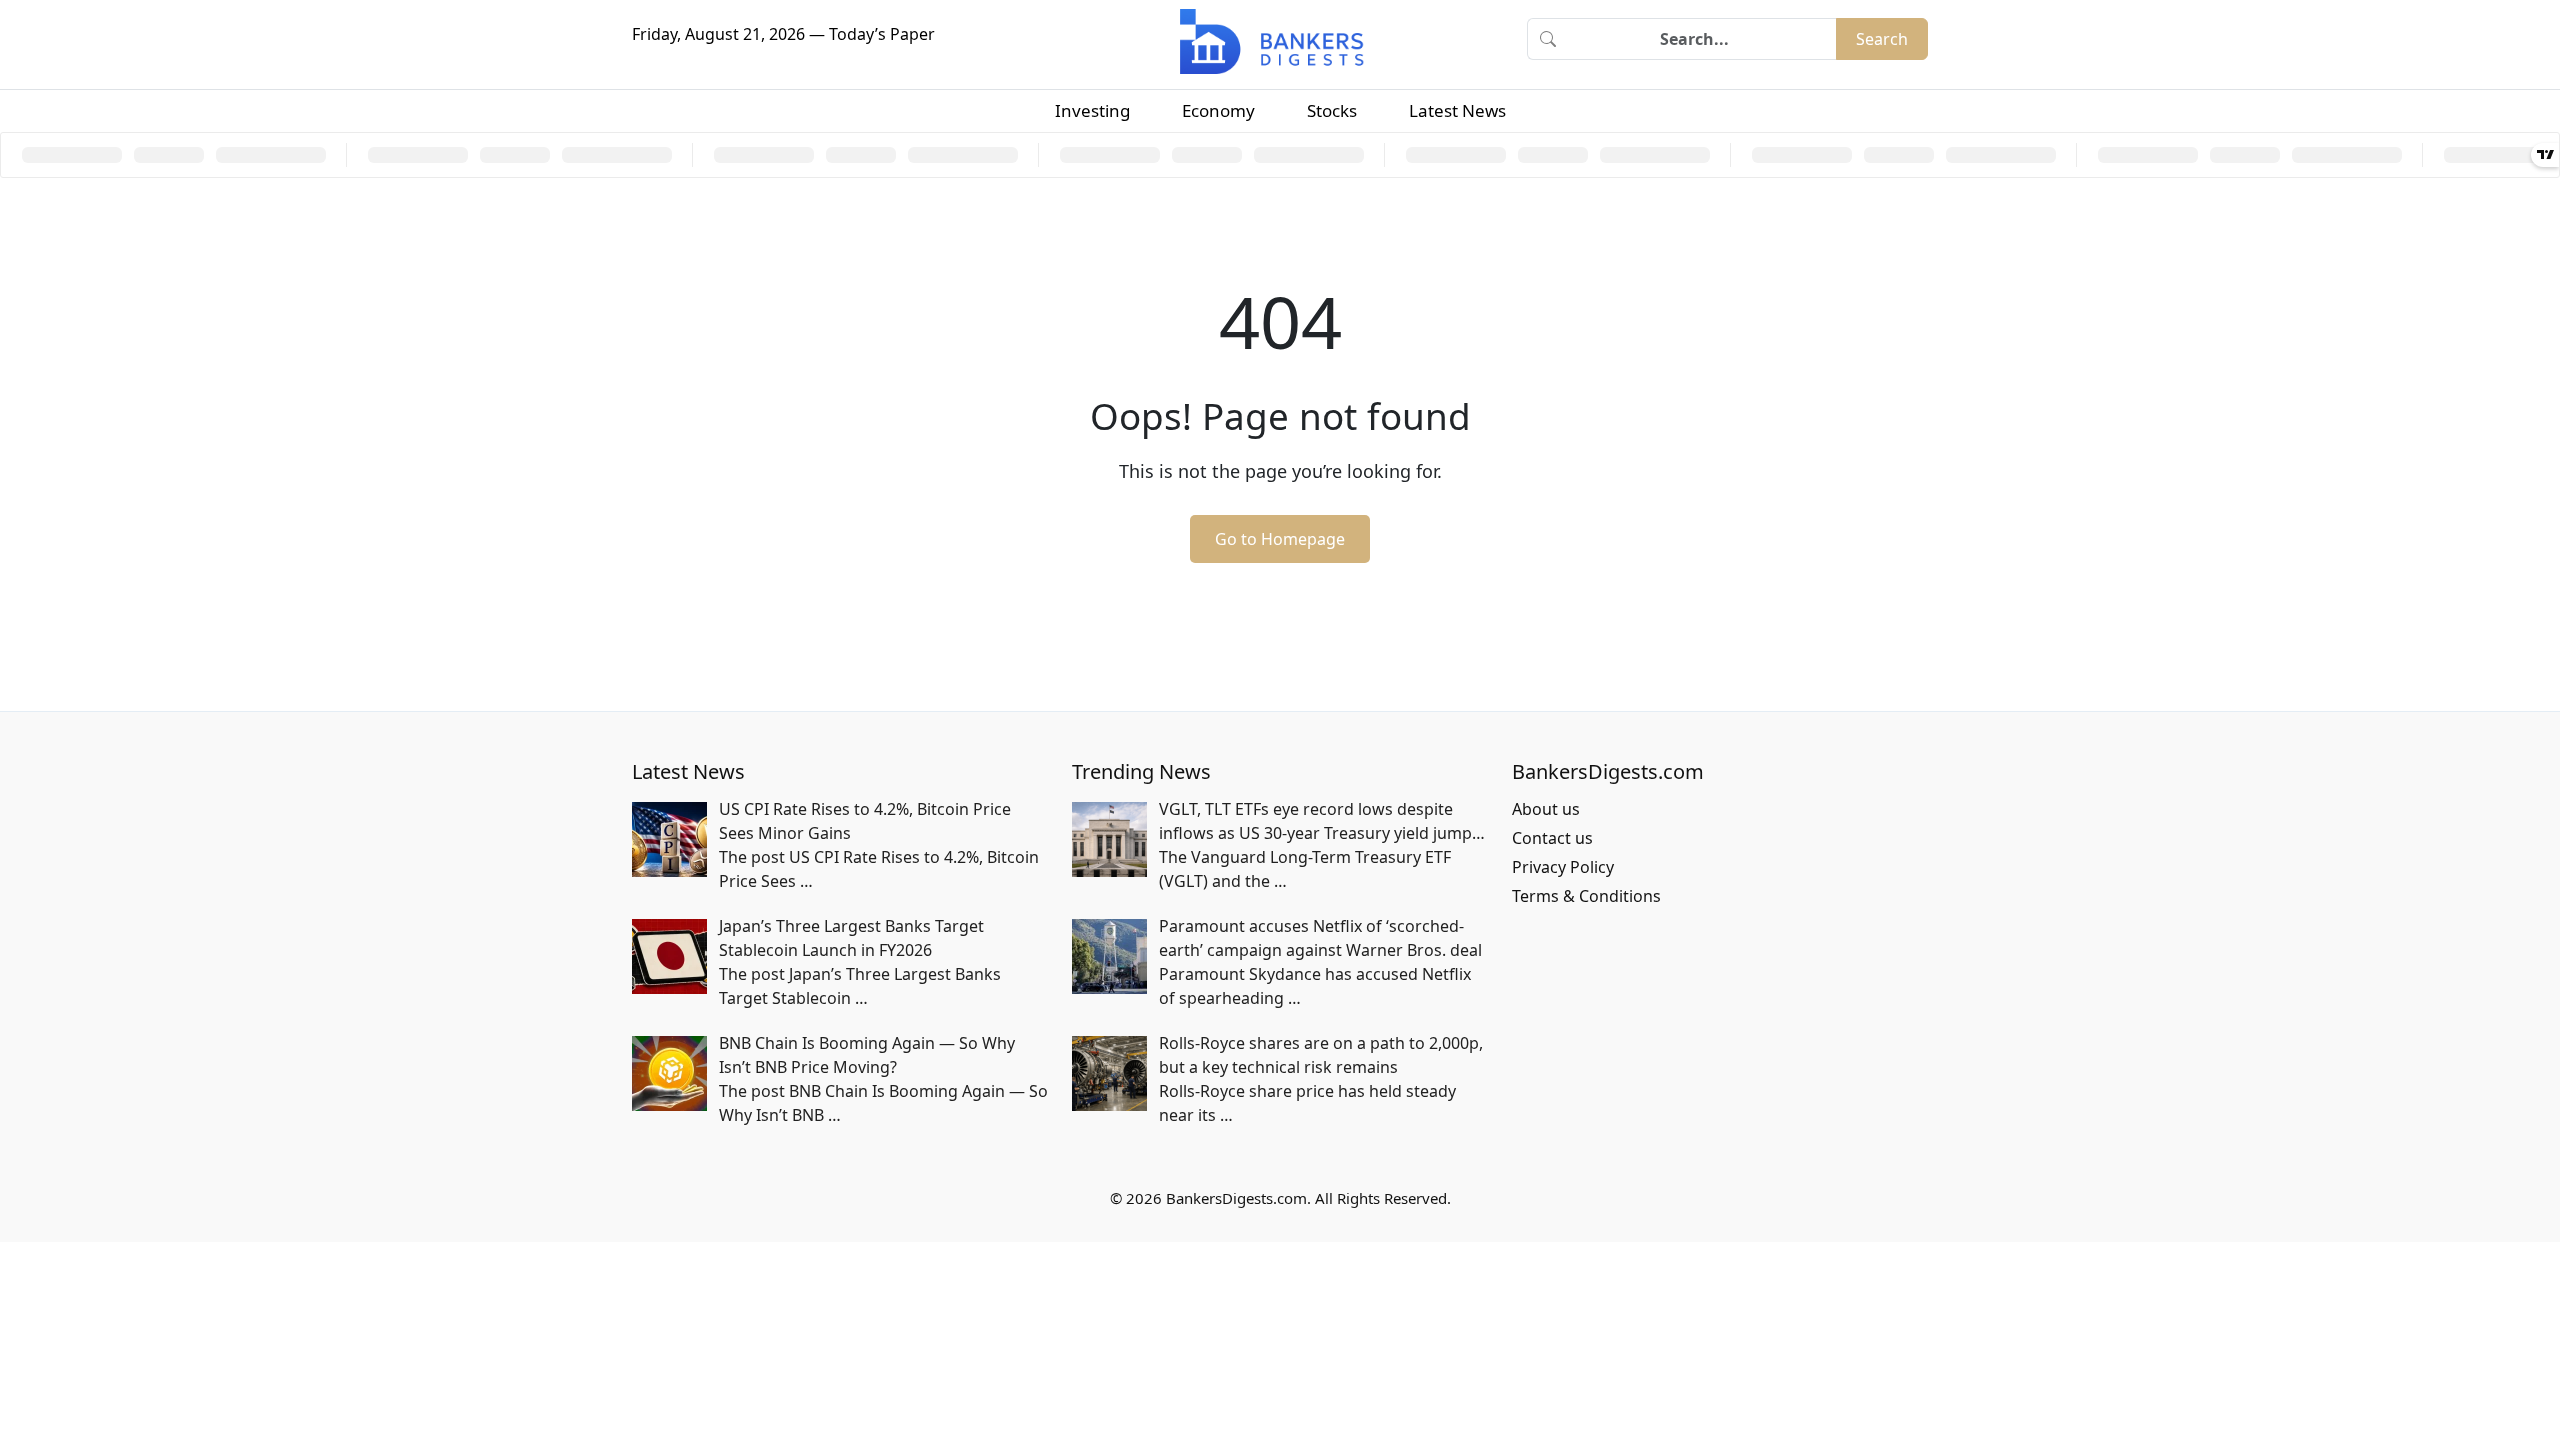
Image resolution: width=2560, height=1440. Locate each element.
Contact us (1552, 838)
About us (1546, 809)
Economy (1218, 110)
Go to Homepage (1280, 539)
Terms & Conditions (1586, 896)
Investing (1092, 110)
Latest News (1457, 110)
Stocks (1332, 110)
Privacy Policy (1563, 867)
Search (1882, 39)
